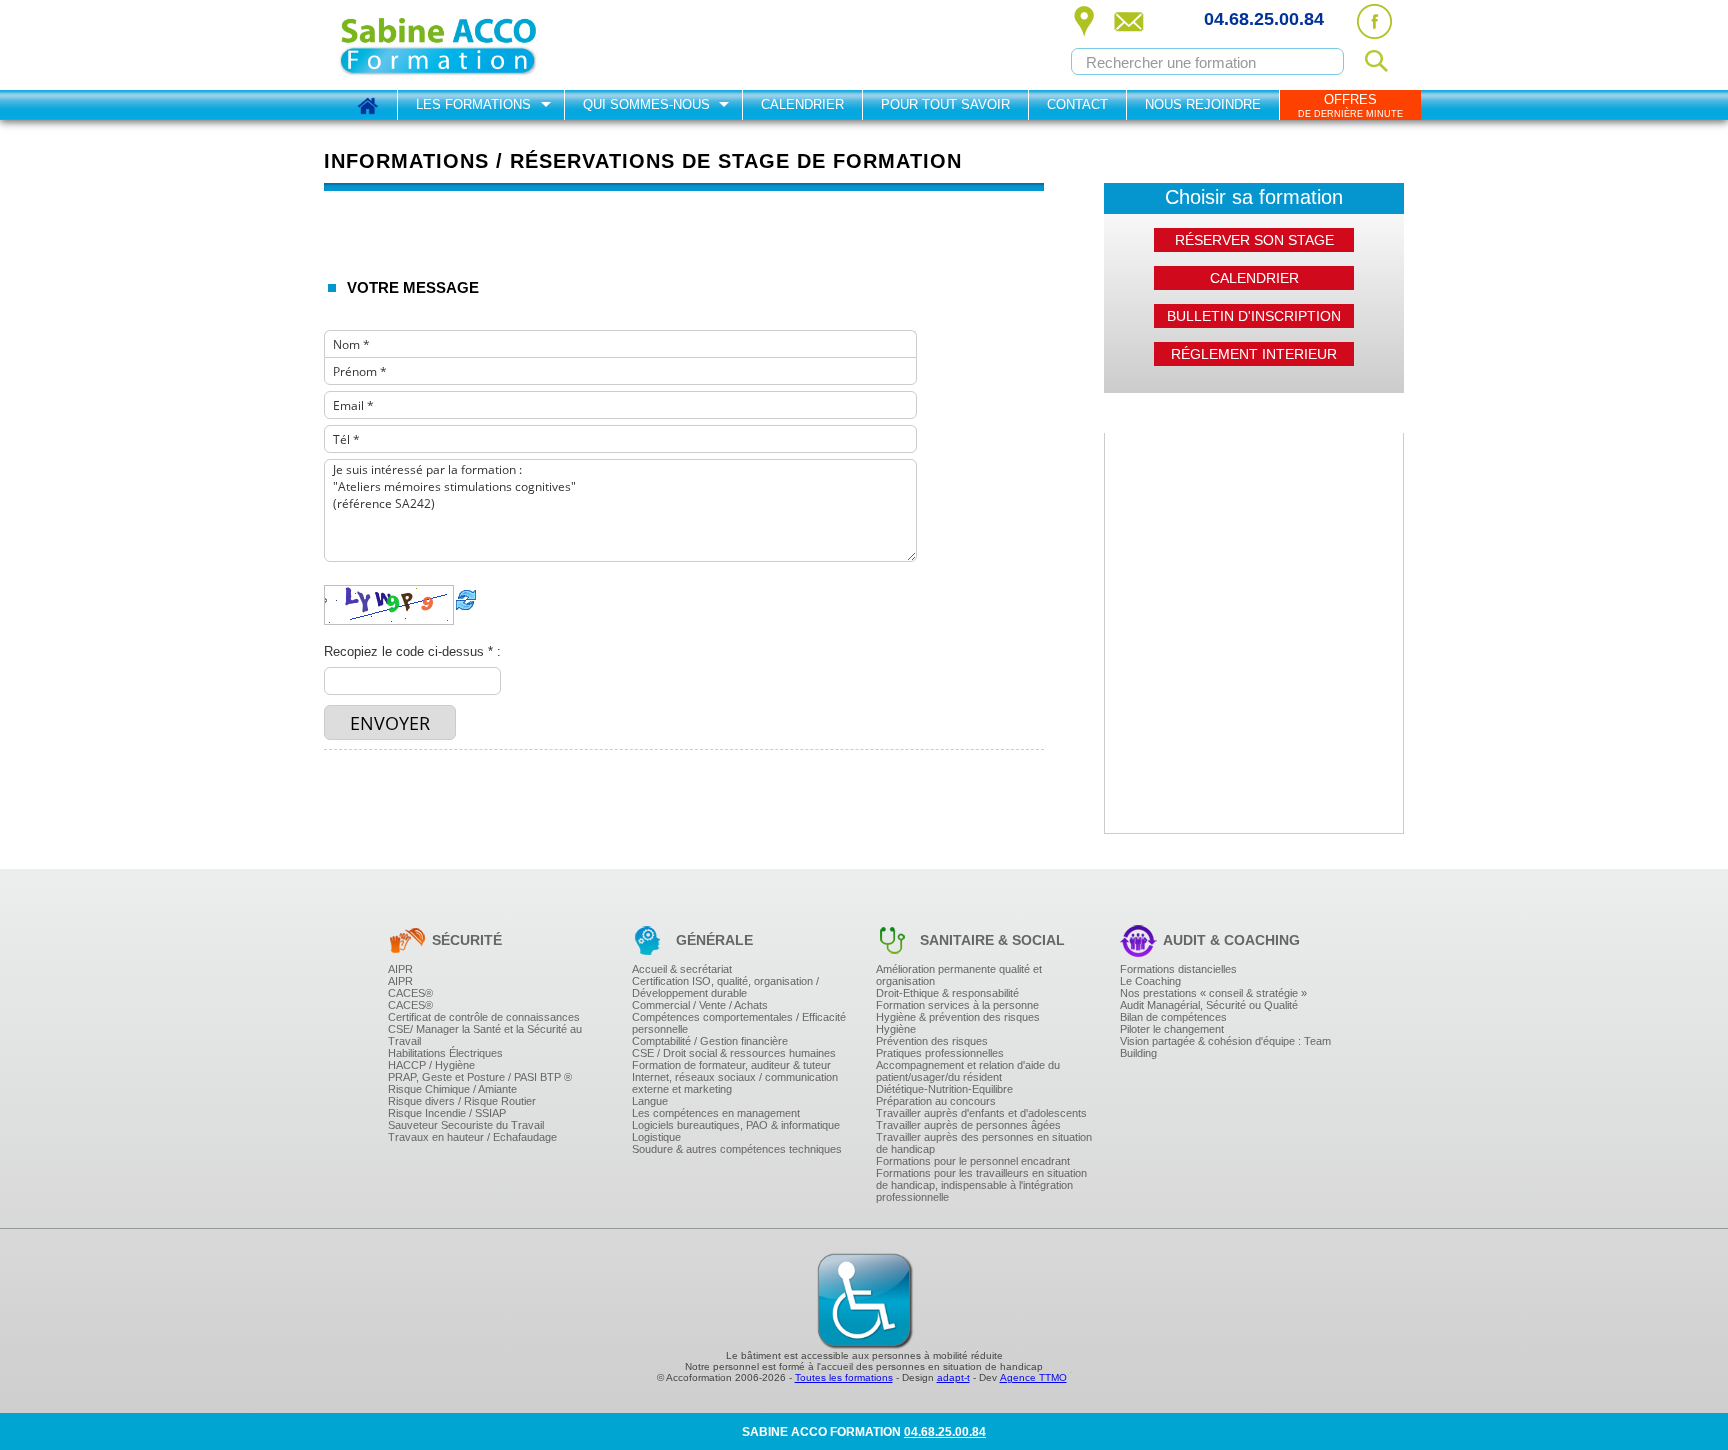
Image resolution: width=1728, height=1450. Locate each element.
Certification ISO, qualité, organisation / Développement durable (725, 987)
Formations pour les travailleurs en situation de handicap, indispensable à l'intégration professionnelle (981, 1185)
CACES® (410, 993)
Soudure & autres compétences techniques (737, 1149)
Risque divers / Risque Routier (462, 1101)
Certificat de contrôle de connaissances (484, 1017)
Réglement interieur (1254, 354)
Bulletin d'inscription (1254, 316)
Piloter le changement (1172, 1029)
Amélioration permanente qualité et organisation (959, 975)
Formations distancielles (1178, 969)
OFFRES (1350, 105)
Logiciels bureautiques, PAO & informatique (736, 1125)
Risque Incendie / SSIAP (447, 1113)
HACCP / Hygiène (431, 1065)
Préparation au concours (936, 1101)
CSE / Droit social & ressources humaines (734, 1053)
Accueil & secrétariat (682, 969)
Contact (1077, 104)
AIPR (400, 969)
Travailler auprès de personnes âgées (968, 1125)
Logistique (656, 1137)
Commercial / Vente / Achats (700, 1005)
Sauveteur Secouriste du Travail (466, 1125)
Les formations (473, 104)
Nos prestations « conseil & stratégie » (1213, 993)
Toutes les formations (844, 1377)
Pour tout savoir (945, 104)
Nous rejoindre (1203, 104)
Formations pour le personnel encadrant (973, 1161)
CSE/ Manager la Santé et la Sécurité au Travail (485, 1035)
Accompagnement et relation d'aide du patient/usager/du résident (968, 1071)
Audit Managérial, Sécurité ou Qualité (1209, 1005)
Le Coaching (1150, 981)
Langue (650, 1101)
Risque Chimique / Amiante (452, 1089)
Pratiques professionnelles (940, 1053)
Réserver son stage (1254, 240)
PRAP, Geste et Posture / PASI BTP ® (480, 1077)
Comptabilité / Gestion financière (710, 1041)
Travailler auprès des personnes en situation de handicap (984, 1143)
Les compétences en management (716, 1113)
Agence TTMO (1033, 1377)
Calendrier (802, 104)
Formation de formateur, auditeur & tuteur (731, 1065)
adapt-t (953, 1377)
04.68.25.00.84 (1264, 19)
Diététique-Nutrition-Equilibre (944, 1089)
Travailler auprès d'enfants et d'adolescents (981, 1113)
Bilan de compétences (1173, 1017)
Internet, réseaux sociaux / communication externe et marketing (735, 1083)
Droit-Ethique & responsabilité (947, 993)
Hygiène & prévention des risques (958, 1017)
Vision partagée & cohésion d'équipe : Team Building (1225, 1047)
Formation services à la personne (957, 1005)
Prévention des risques (932, 1041)
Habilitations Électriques (445, 1053)
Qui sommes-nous (646, 104)
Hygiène (896, 1029)
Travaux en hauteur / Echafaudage (472, 1137)
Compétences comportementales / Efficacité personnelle (739, 1023)
